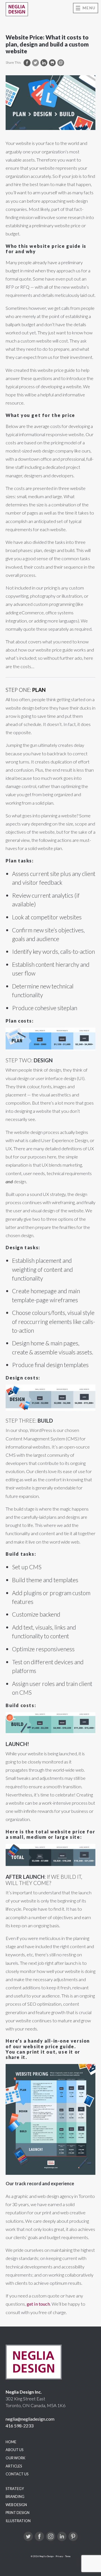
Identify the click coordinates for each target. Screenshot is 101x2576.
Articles (14, 2466)
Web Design (16, 2505)
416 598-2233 (19, 2426)
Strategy (15, 2489)
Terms (68, 2556)
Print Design (18, 2513)
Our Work (15, 2458)
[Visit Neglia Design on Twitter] (28, 2536)
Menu (89, 8)
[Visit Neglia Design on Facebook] (39, 2536)
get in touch (38, 2304)
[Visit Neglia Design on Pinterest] (73, 2536)
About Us (14, 2450)
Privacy (59, 2556)
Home (11, 2442)
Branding (15, 2496)
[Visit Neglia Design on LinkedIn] (62, 2536)
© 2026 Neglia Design (42, 2556)
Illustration (18, 2521)
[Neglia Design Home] (17, 9)
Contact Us (17, 2474)
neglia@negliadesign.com (30, 2419)
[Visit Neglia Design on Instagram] (51, 2536)
